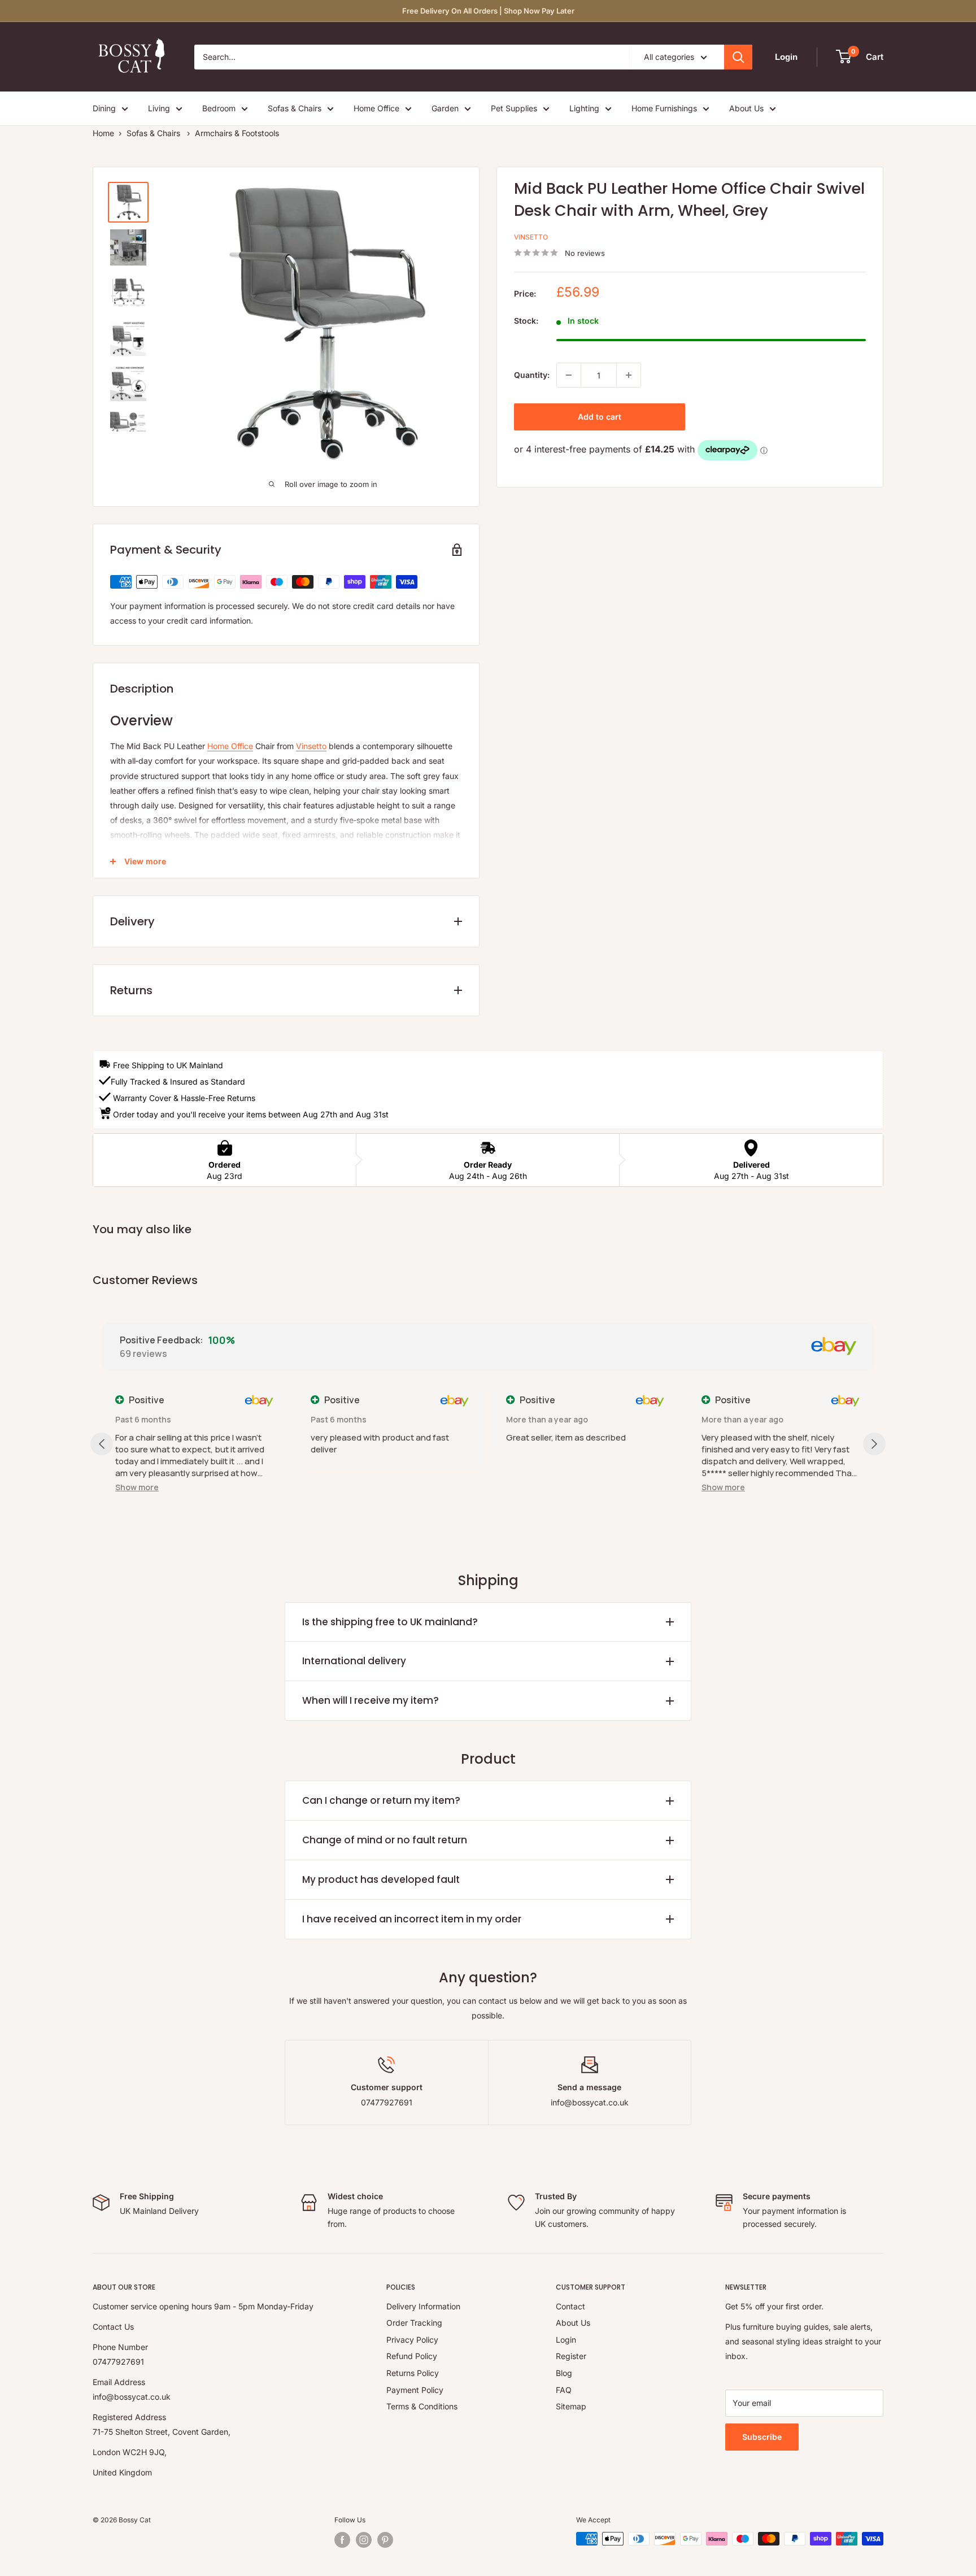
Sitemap (571, 2406)
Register (571, 2356)
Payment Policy (415, 2390)
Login (566, 2340)
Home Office (376, 108)
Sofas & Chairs (295, 108)
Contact (570, 2306)
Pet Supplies (514, 108)
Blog (564, 2373)
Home (103, 133)
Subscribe (762, 2437)
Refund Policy (412, 2356)
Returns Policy (413, 2373)
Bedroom (219, 108)
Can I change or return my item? (381, 1800)
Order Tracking (414, 2323)
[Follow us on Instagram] (364, 2540)
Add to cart (600, 417)
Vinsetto (531, 237)
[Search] (738, 57)
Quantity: (532, 375)
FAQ (564, 2390)
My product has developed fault (381, 1879)
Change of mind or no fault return (385, 1840)
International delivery (354, 1661)
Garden (445, 108)
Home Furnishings (664, 108)
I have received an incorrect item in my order (412, 1919)
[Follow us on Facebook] (342, 2540)
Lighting (584, 108)
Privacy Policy (412, 2340)
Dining (104, 108)
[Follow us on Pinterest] (385, 2540)
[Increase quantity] (629, 375)
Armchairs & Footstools (237, 133)
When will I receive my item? (371, 1700)
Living (159, 108)
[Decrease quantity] (569, 375)
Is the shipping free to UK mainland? (390, 1622)
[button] (137, 1487)
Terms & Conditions (422, 2406)
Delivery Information (423, 2306)
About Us (746, 108)
